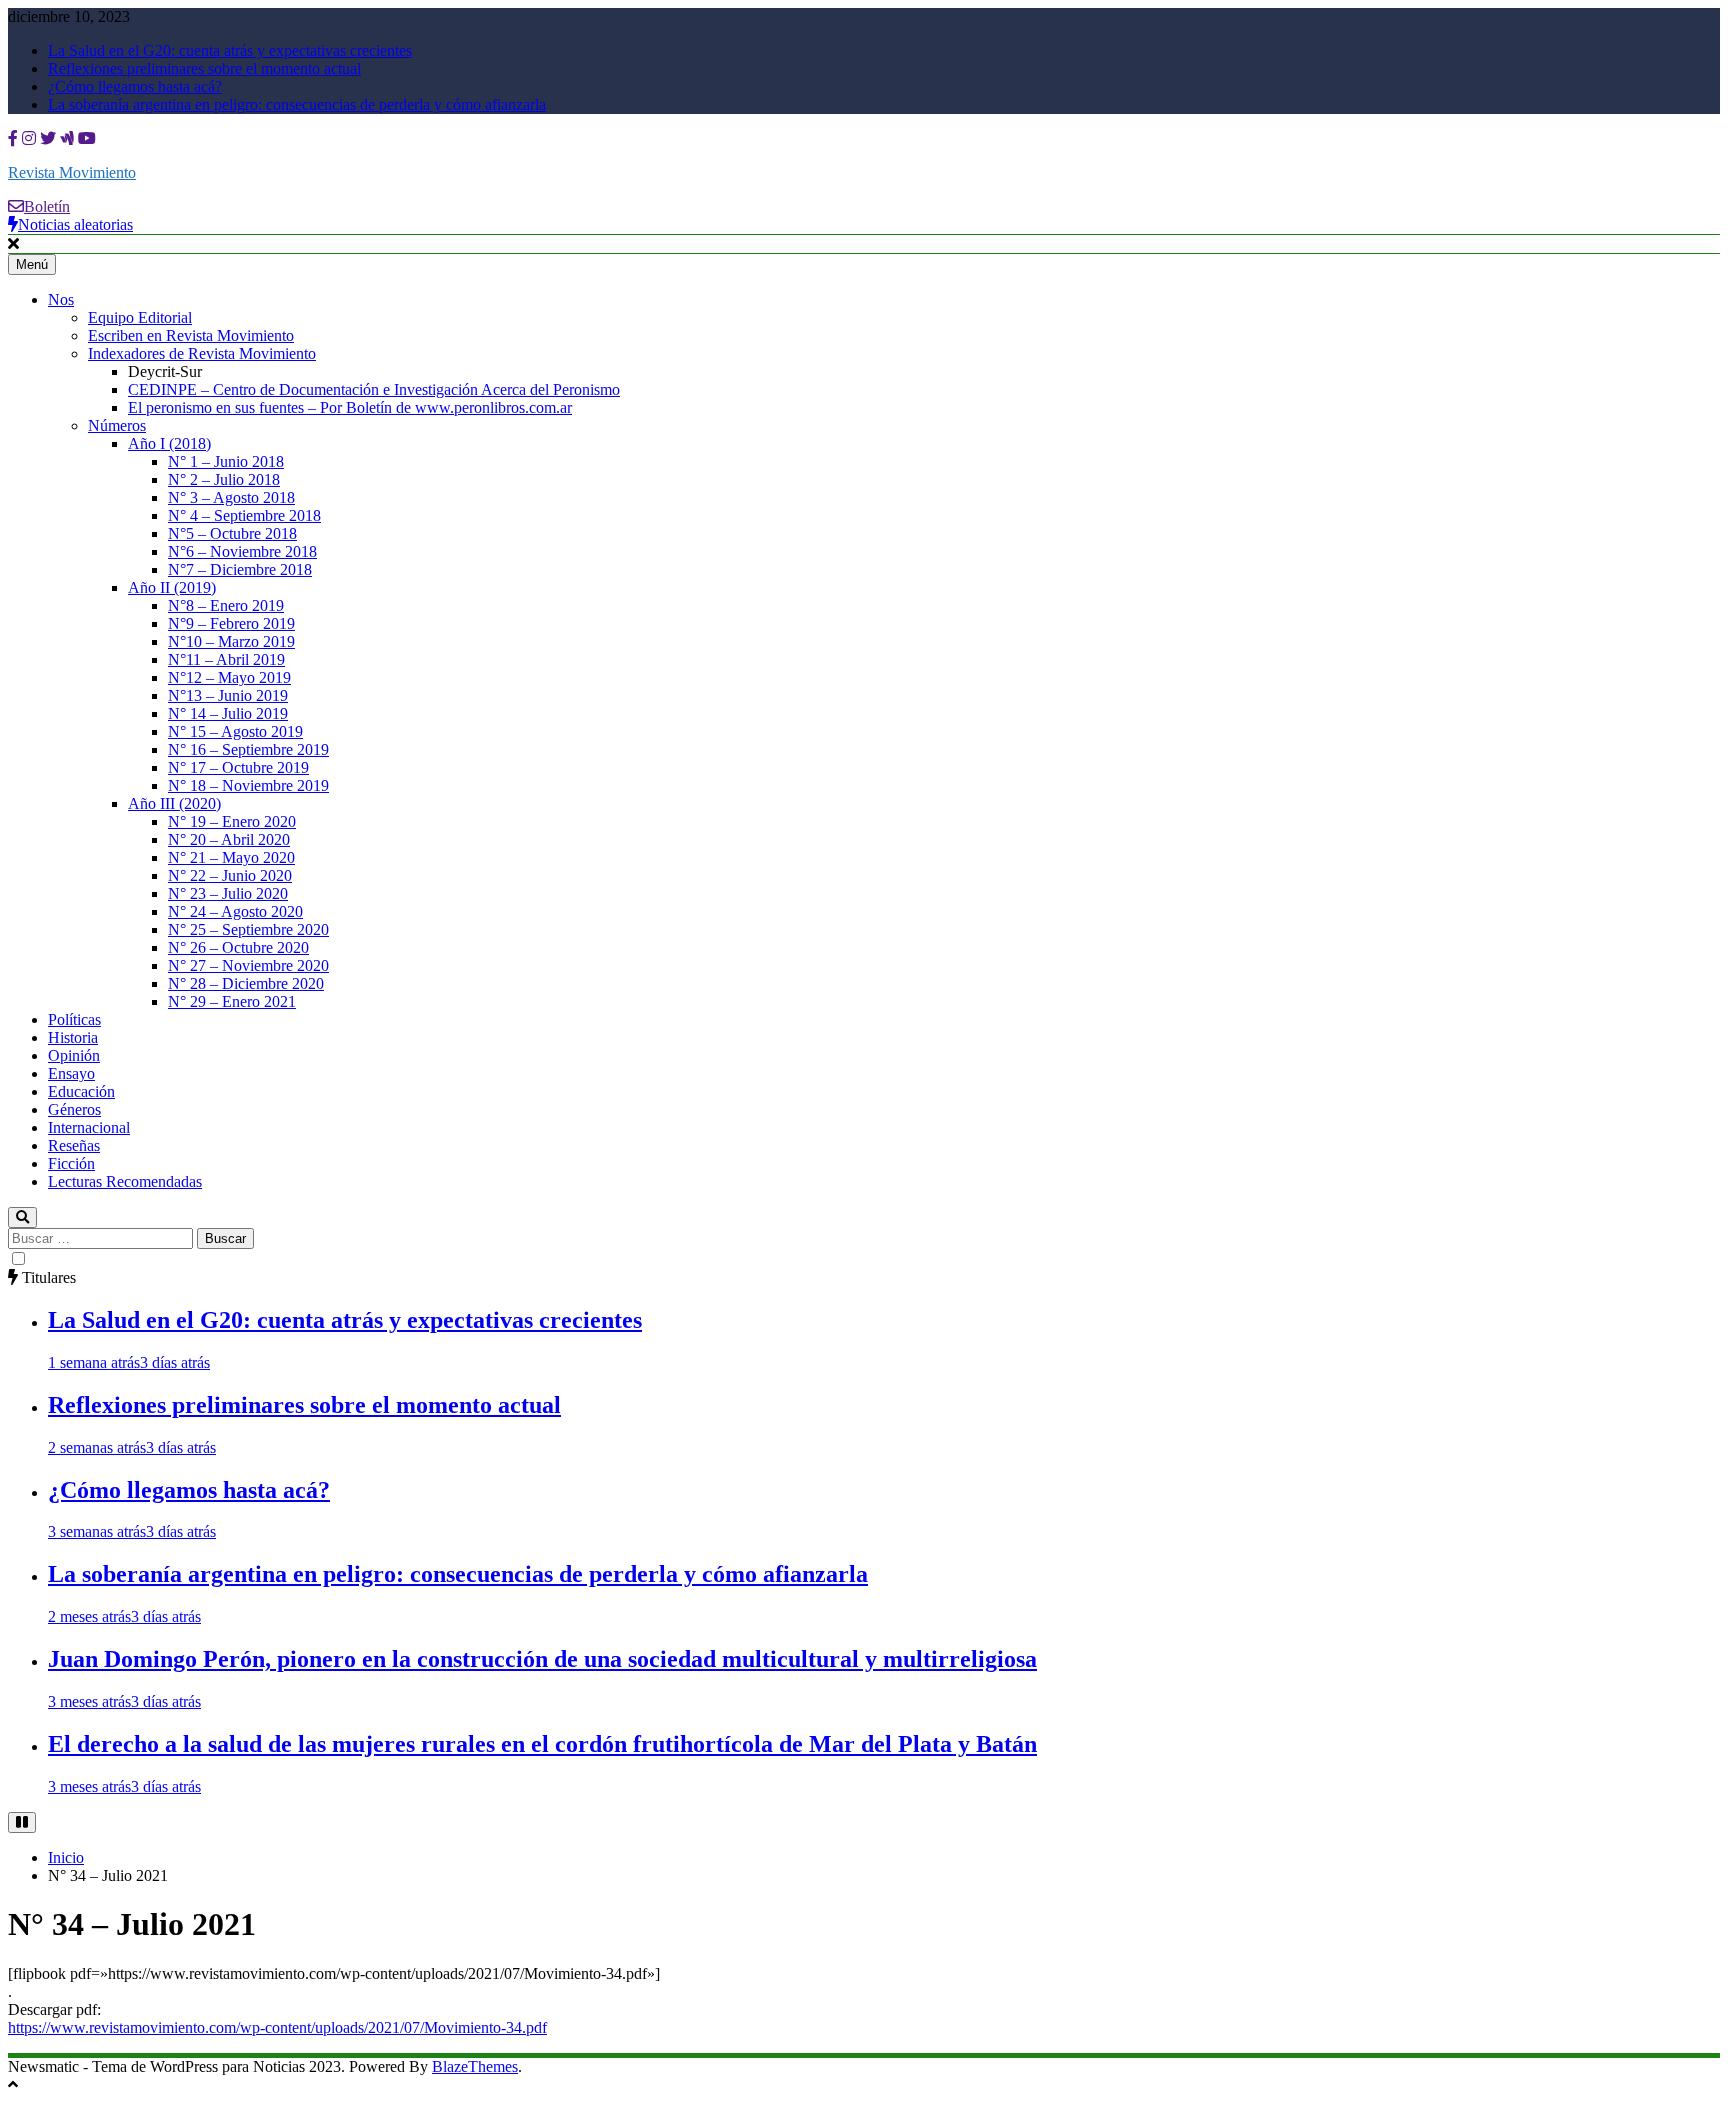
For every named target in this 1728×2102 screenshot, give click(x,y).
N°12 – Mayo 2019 (229, 677)
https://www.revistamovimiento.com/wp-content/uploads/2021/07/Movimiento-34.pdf (277, 2027)
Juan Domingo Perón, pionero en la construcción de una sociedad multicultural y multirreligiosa (542, 1659)
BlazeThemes (475, 2066)
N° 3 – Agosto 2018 (231, 497)
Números (117, 425)
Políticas (74, 1019)
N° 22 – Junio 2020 (230, 875)
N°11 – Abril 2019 (226, 659)
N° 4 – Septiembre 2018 (244, 515)
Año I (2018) (169, 443)
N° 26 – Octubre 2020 (238, 947)
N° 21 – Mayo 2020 (231, 857)
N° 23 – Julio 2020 (228, 893)
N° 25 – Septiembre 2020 (248, 929)
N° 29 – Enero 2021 (232, 1001)
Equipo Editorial (140, 317)
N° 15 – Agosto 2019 (235, 731)
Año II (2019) (172, 587)
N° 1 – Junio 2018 (226, 461)
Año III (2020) (174, 803)
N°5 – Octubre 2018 (232, 533)
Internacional (89, 1127)
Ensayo (71, 1073)
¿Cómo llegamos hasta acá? (135, 86)
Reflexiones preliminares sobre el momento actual (204, 68)
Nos (61, 299)
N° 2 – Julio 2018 (224, 479)
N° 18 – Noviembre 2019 (248, 785)
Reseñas (74, 1145)
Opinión (74, 1055)
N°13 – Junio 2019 (228, 695)
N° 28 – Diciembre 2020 (246, 983)
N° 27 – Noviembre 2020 (248, 965)
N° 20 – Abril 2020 (229, 839)
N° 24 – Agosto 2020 (235, 911)
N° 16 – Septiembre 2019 (248, 749)
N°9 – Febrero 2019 (231, 623)
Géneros (74, 1109)
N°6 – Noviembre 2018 (242, 551)
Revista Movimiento (72, 172)
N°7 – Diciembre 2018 (240, 569)
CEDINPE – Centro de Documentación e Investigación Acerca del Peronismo (374, 389)
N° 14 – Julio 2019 (228, 713)
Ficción (71, 1163)
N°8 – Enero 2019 (226, 605)
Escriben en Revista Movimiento (191, 335)
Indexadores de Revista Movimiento (202, 353)
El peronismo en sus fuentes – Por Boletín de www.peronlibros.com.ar (350, 407)
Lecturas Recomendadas (125, 1181)
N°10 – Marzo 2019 (231, 641)
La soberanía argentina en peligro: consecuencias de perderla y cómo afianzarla (297, 104)
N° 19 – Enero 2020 (232, 821)
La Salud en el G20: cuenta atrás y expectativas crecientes (230, 50)
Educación (81, 1091)
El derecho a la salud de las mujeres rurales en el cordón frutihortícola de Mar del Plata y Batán (542, 1744)
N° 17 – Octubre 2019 (238, 767)
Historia (73, 1037)
